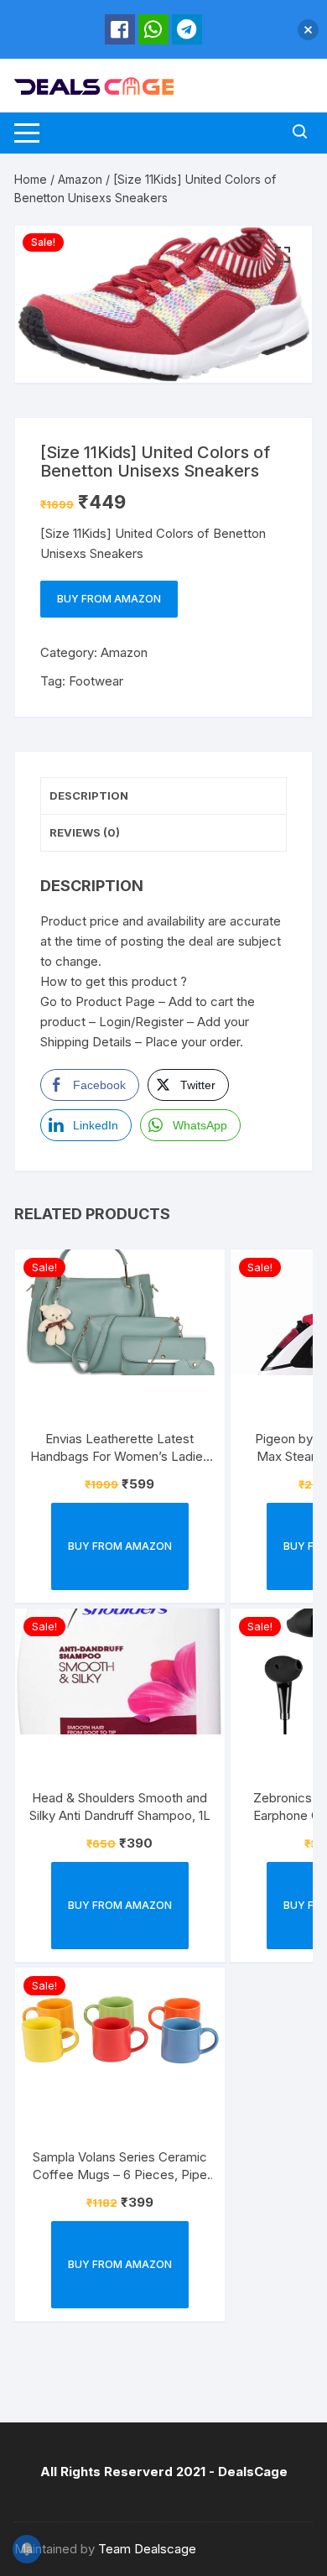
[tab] (163, 796)
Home (31, 179)
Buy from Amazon (109, 599)
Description (89, 795)
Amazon (80, 179)
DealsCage (253, 2472)
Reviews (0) (85, 832)
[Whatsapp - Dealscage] (153, 29)
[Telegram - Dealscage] (187, 29)
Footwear (96, 681)
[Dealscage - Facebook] (120, 29)
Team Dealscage (147, 2549)
